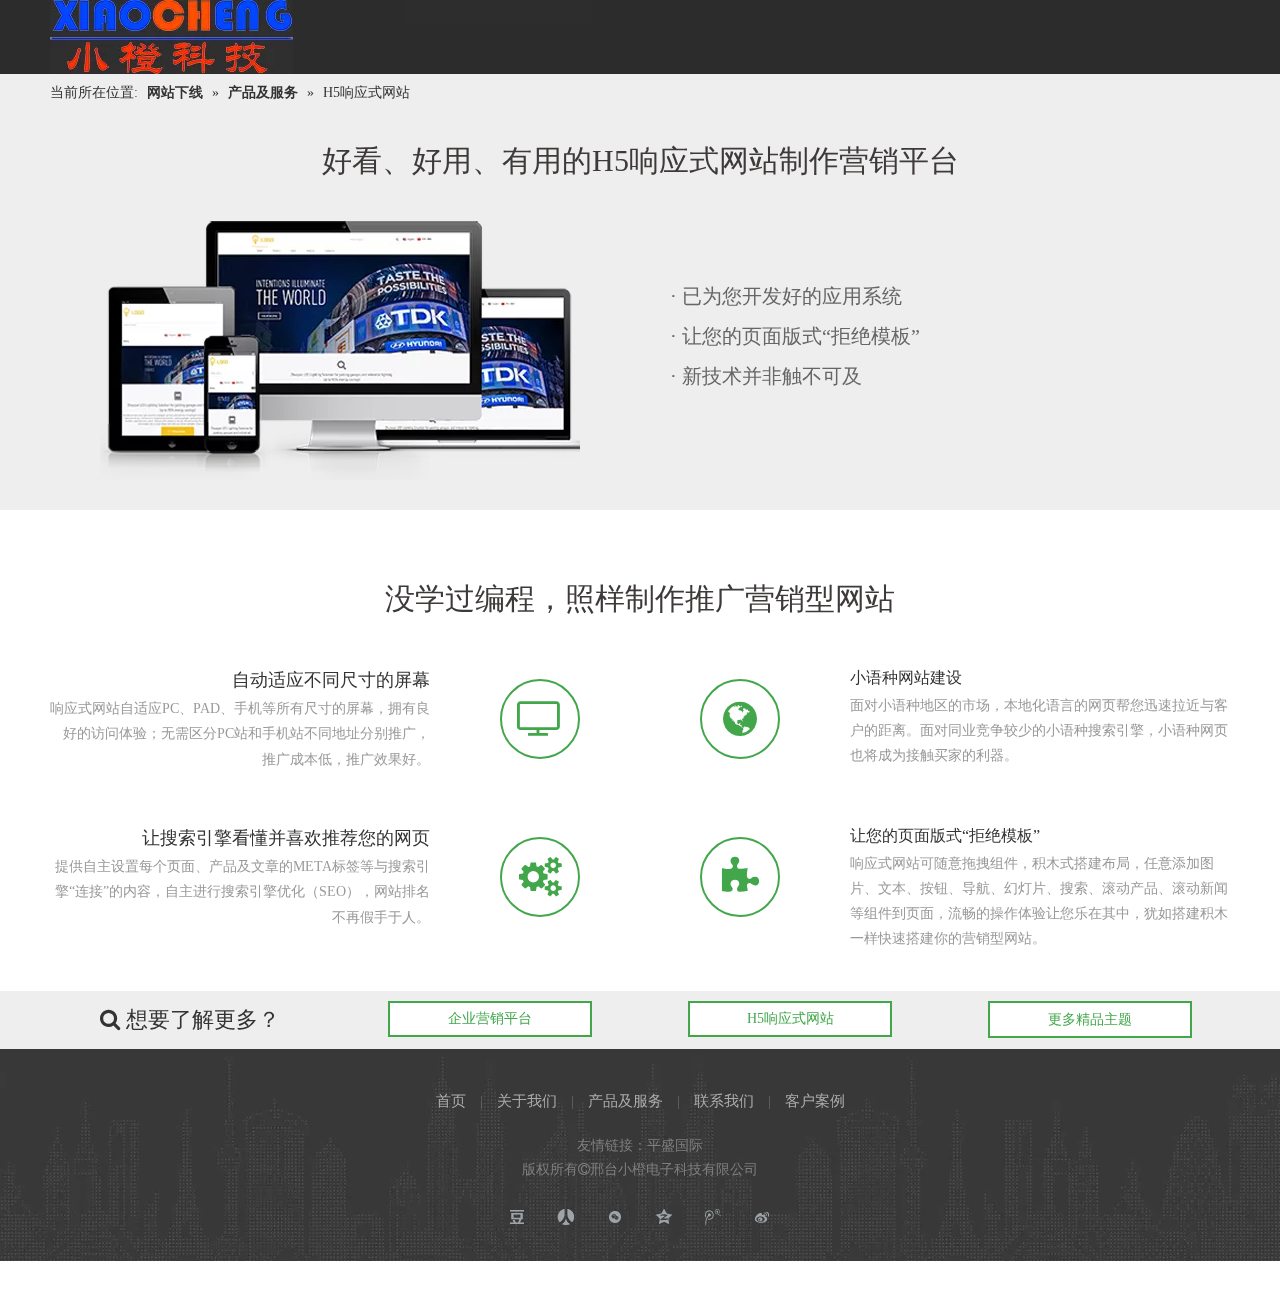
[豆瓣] (517, 1217)
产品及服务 (625, 1101)
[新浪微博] (762, 1217)
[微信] (615, 1217)
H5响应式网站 (790, 1018)
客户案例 (815, 1101)
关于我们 (527, 1101)
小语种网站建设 (906, 677)
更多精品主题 (1090, 1019)
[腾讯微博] (713, 1217)
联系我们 (724, 1101)
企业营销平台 (490, 1018)
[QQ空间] (664, 1217)
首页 (451, 1101)
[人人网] (566, 1217)
